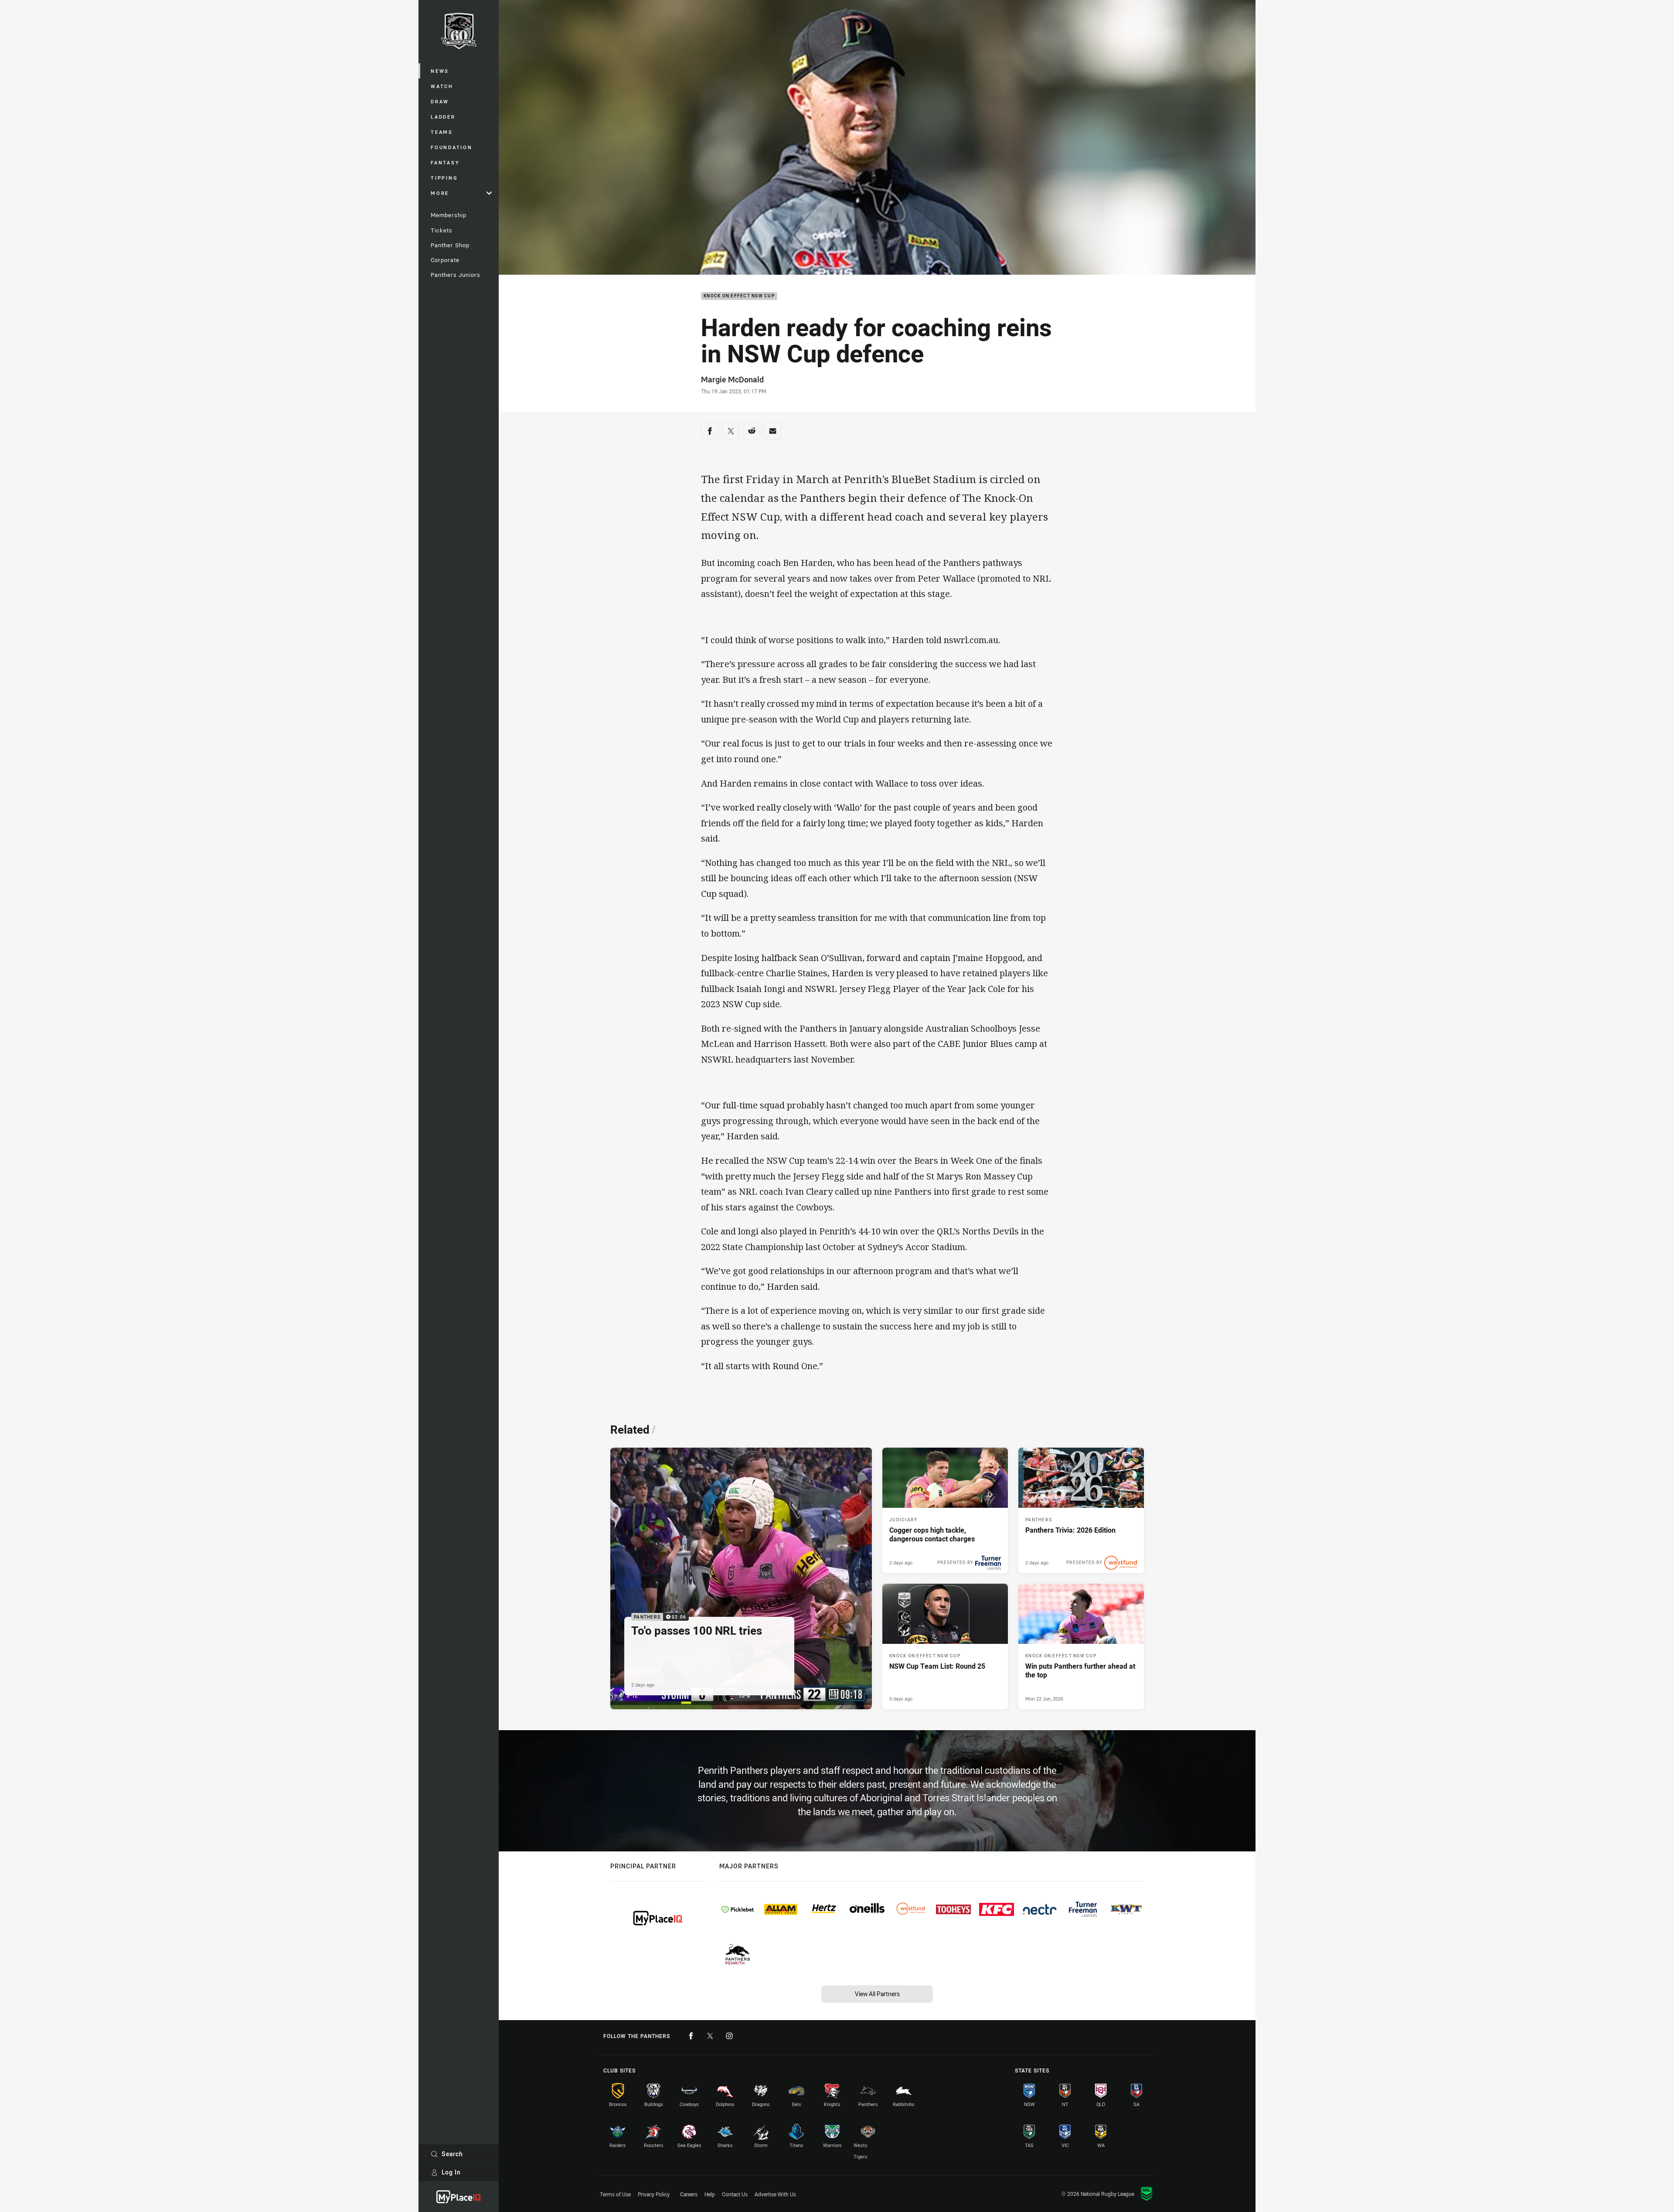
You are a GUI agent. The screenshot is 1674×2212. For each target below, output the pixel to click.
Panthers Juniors (456, 275)
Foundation (452, 147)
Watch (442, 86)
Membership (449, 215)
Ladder (443, 117)
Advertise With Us (775, 2194)
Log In (451, 2172)
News (440, 71)
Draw (440, 101)
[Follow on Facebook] (691, 2036)
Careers (689, 2194)
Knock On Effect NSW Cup (739, 296)
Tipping (444, 178)
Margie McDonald (732, 379)
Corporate (445, 260)
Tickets (442, 230)
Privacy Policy (654, 2194)
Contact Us (735, 2194)
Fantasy (445, 162)
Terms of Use (615, 2194)
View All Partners (877, 1994)
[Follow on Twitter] (710, 2036)
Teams (442, 132)
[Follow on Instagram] (729, 2036)
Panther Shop (450, 245)
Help (710, 2194)
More (440, 193)
